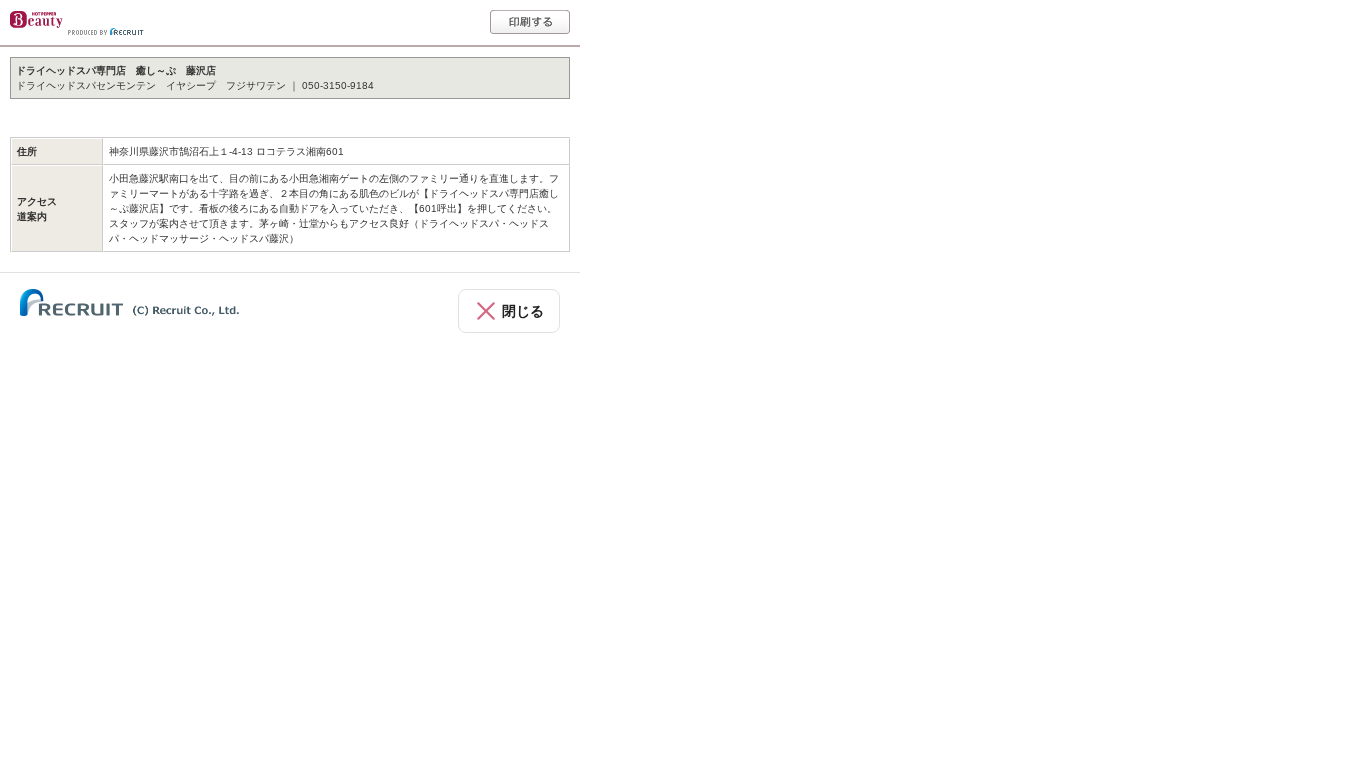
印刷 (530, 22)
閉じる (523, 311)
